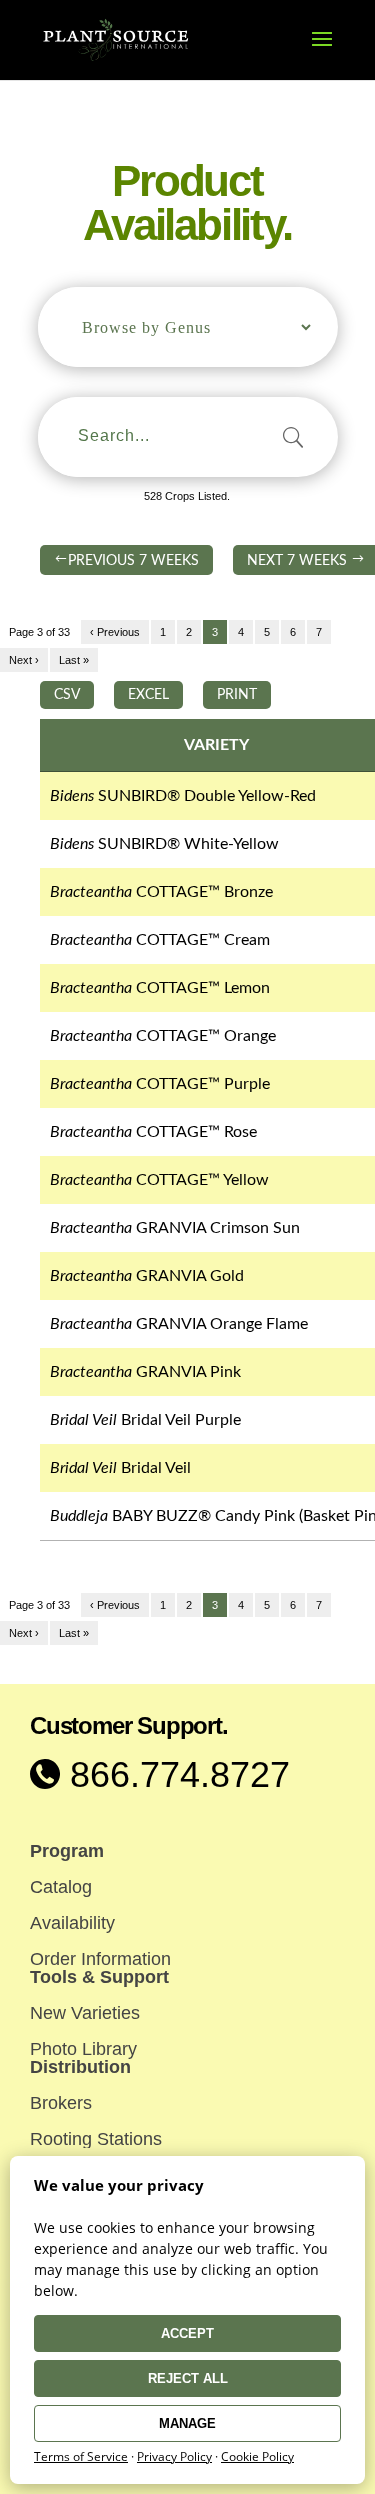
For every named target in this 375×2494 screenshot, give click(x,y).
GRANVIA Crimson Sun (175, 1228)
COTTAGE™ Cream (160, 940)
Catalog (61, 1887)
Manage (187, 2423)
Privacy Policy (174, 2456)
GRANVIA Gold (147, 1276)
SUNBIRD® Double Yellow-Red (183, 796)
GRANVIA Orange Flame (179, 1324)
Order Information (100, 1959)
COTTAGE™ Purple (160, 1084)
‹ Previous (115, 632)
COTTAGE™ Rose (153, 1132)
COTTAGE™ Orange (163, 1036)
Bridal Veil (120, 1468)
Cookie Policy (257, 2456)
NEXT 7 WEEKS (306, 561)
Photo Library (83, 2049)
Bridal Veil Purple (145, 1420)
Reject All (188, 2378)
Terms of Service (81, 2456)
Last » (74, 660)
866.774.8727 (175, 1774)
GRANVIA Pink (145, 1372)
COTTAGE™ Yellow (159, 1180)
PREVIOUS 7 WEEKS (133, 561)
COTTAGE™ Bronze (161, 892)
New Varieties (85, 2013)
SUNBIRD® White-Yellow (164, 844)
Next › (24, 660)
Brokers (61, 2103)
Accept (187, 2333)
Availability (72, 1923)
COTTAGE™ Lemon (160, 988)
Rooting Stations (96, 2139)
